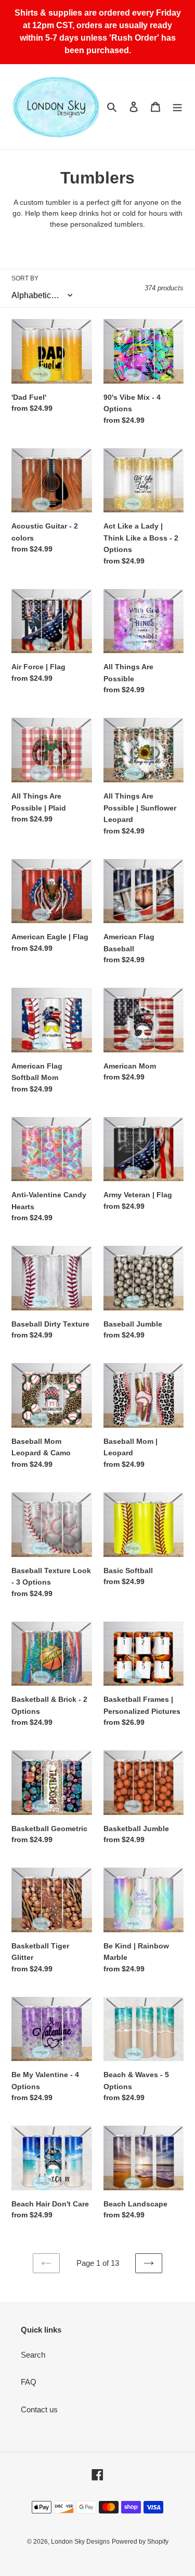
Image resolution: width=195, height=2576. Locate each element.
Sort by (25, 278)
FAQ (29, 2382)
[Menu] (177, 107)
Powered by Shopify (140, 2542)
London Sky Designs (80, 2542)
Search (33, 2355)
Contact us (39, 2409)
